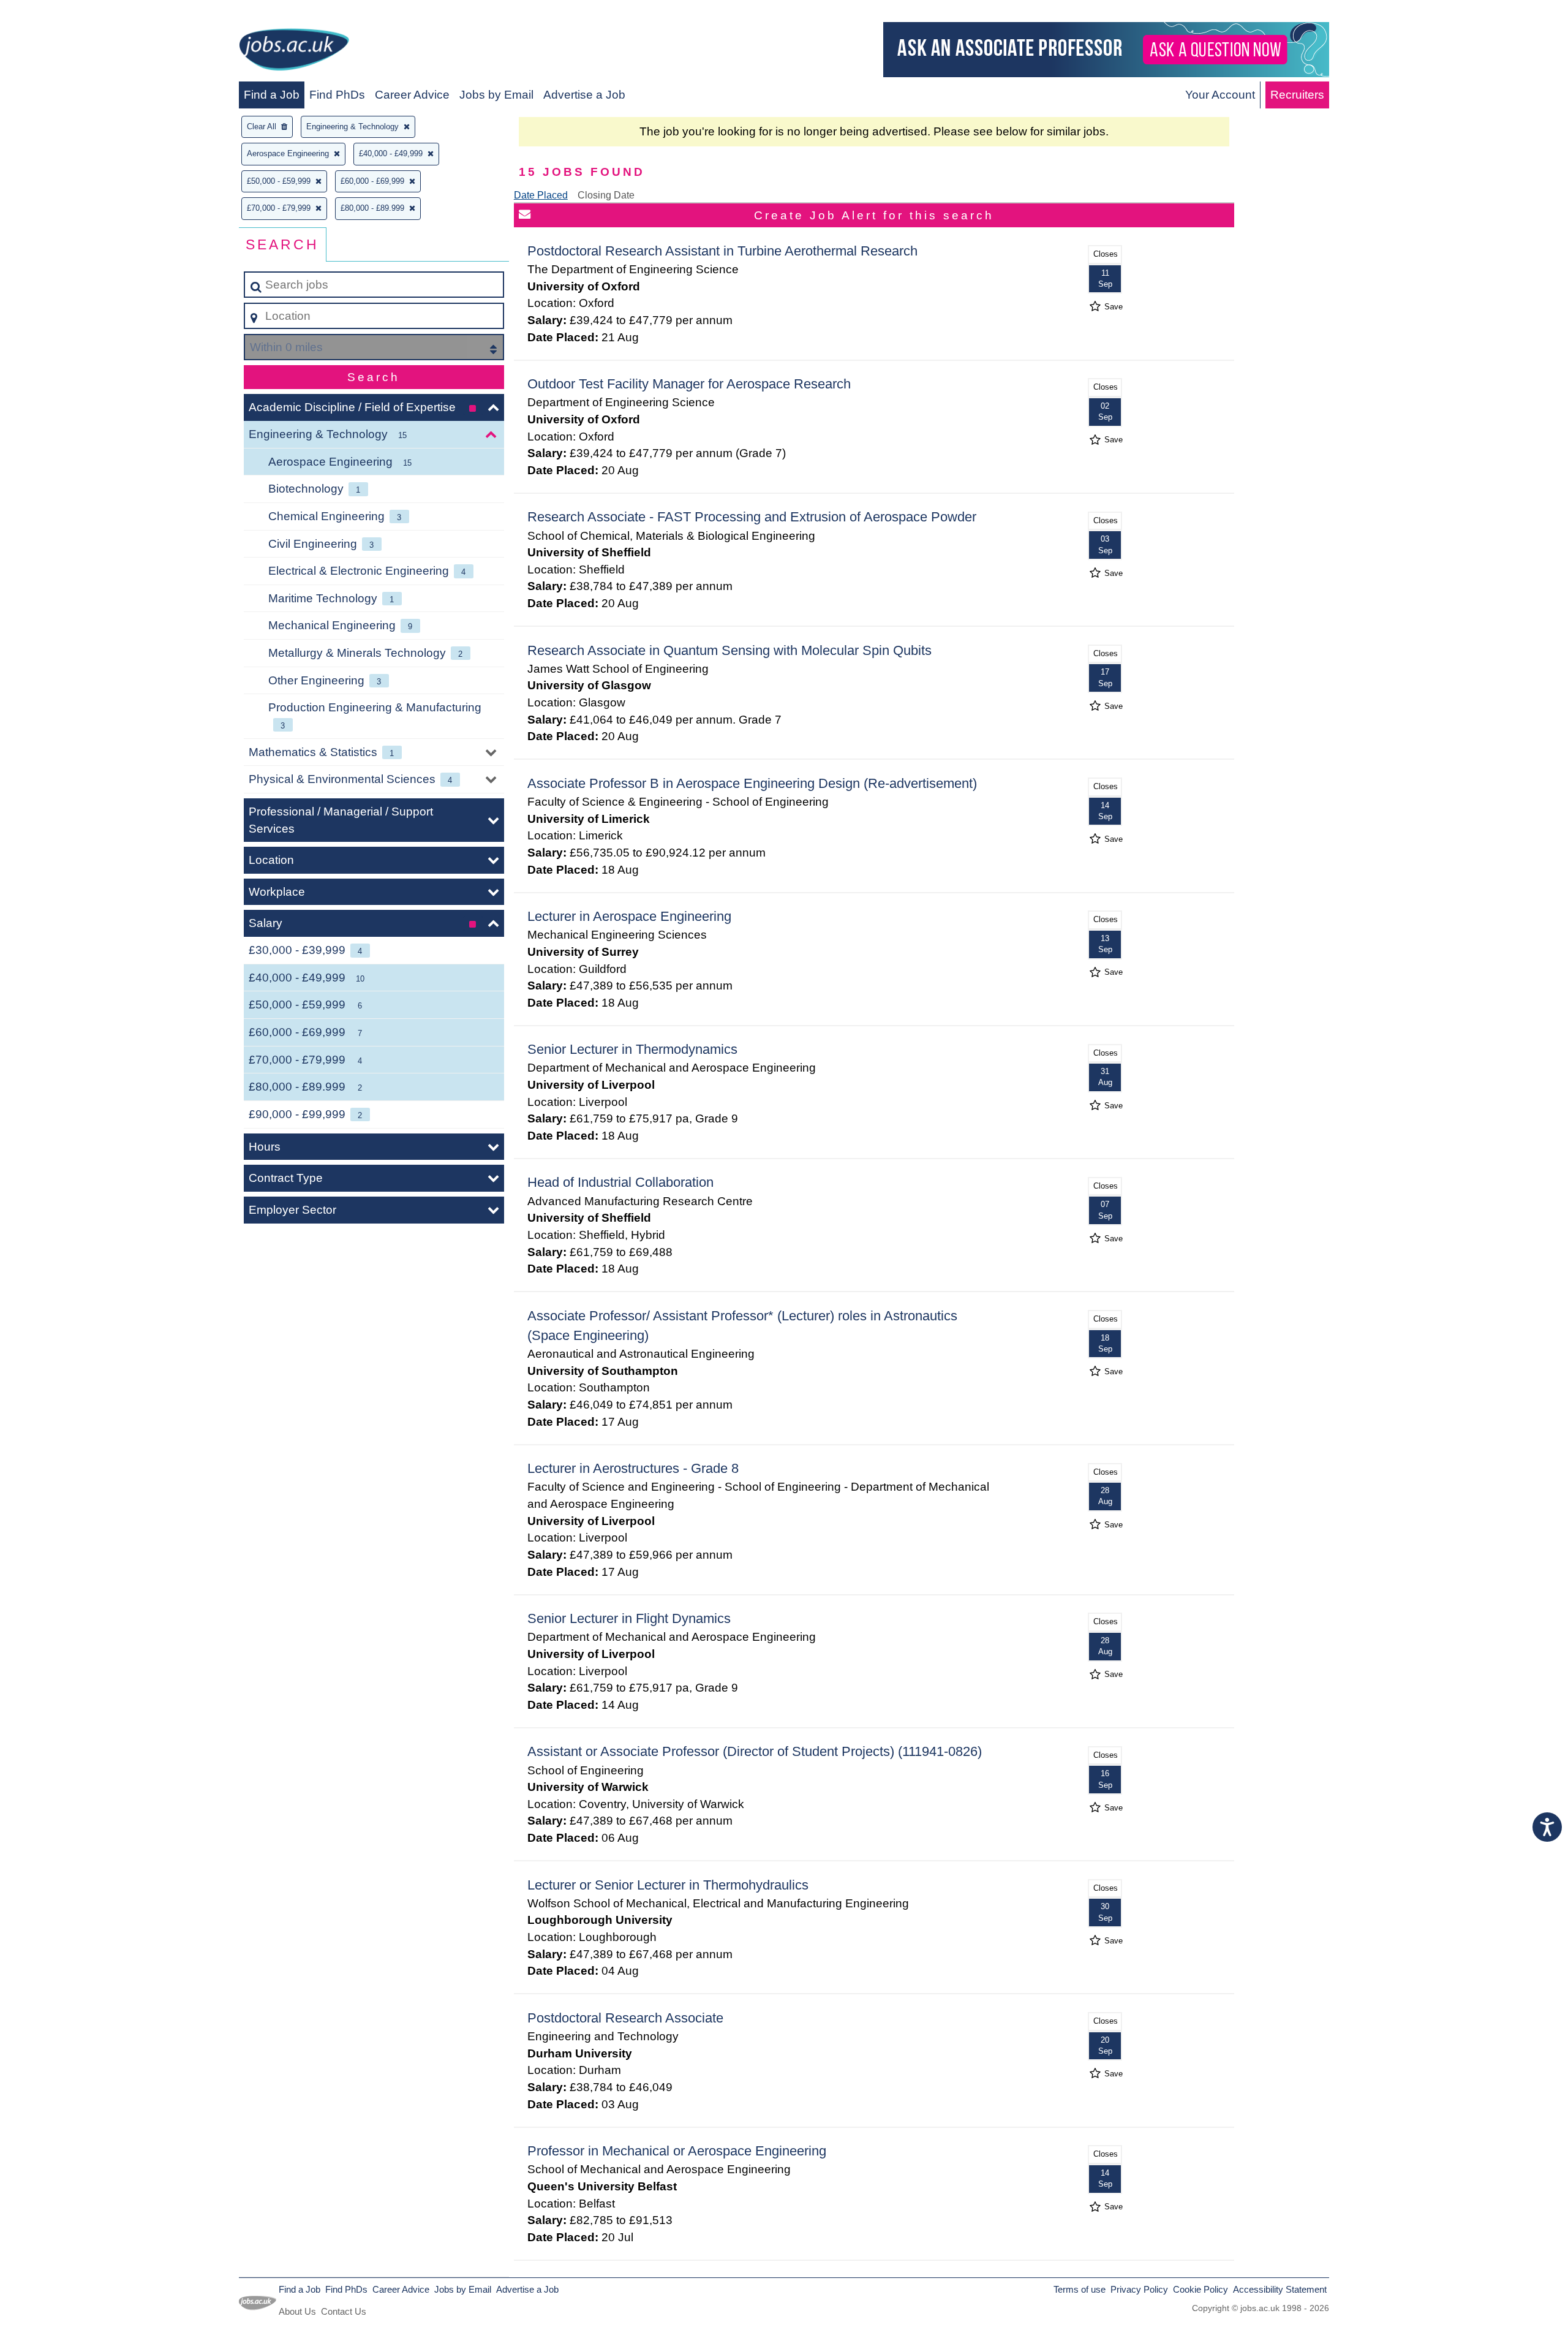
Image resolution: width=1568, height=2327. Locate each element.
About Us (297, 2311)
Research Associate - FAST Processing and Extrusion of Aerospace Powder (752, 517)
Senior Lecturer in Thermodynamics (632, 1049)
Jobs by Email (496, 95)
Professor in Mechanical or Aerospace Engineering (677, 2151)
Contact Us (344, 2311)
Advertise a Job (584, 95)
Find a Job (272, 95)
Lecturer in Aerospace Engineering (629, 916)
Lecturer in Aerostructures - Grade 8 (633, 1468)
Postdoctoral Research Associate (625, 2018)
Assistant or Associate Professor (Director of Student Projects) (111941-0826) (755, 1751)
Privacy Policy (1139, 2289)
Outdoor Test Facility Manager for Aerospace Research (689, 384)
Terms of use (1080, 2289)
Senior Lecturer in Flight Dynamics (629, 1618)
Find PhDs (337, 95)
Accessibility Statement (1280, 2289)
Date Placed (541, 195)
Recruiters (1297, 95)
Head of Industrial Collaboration (620, 1182)
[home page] (294, 52)
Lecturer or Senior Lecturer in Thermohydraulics (668, 1885)
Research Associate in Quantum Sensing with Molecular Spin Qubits (729, 650)
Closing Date (606, 195)
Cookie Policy (1200, 2289)
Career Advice (412, 95)
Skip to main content (58, 13)
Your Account (1220, 95)
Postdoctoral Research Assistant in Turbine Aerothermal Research (722, 251)
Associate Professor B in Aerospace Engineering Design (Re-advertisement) (752, 783)
